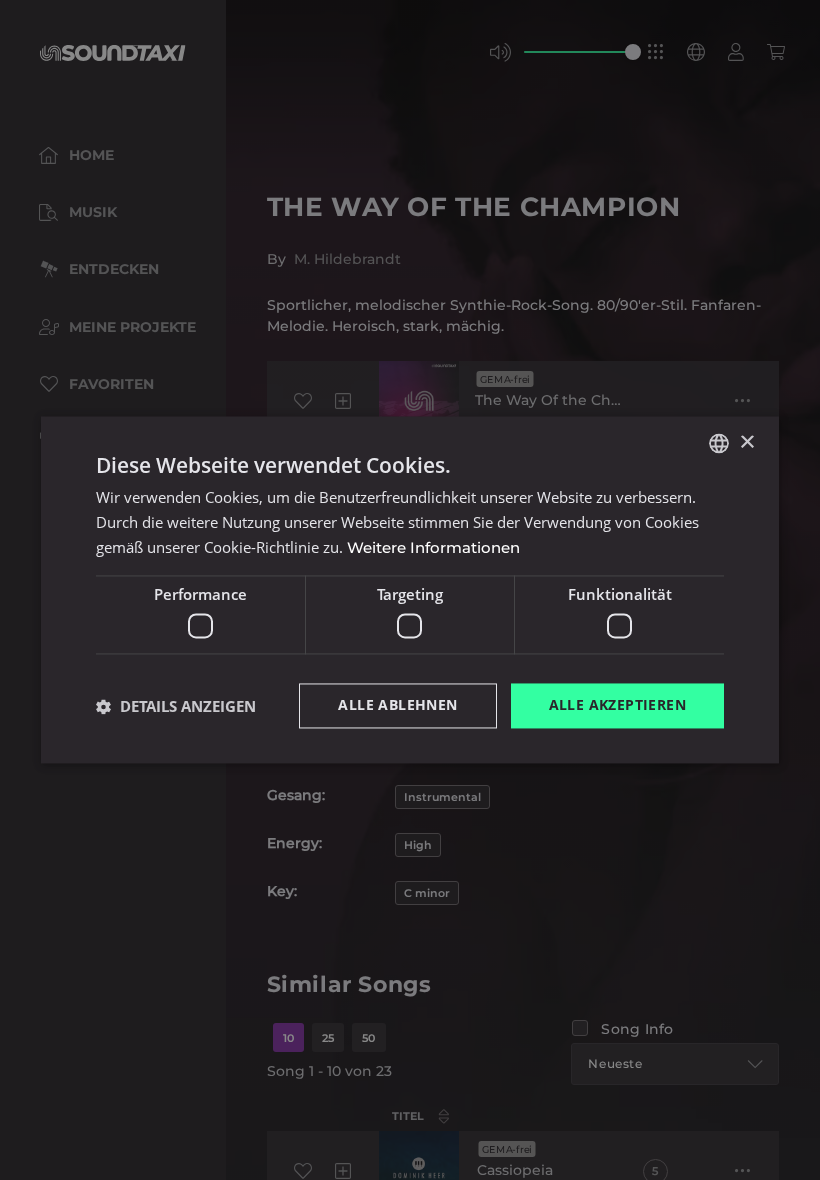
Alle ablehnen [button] (397, 705)
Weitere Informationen (433, 547)
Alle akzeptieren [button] (617, 705)
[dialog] (410, 590)
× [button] (746, 442)
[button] (176, 706)
